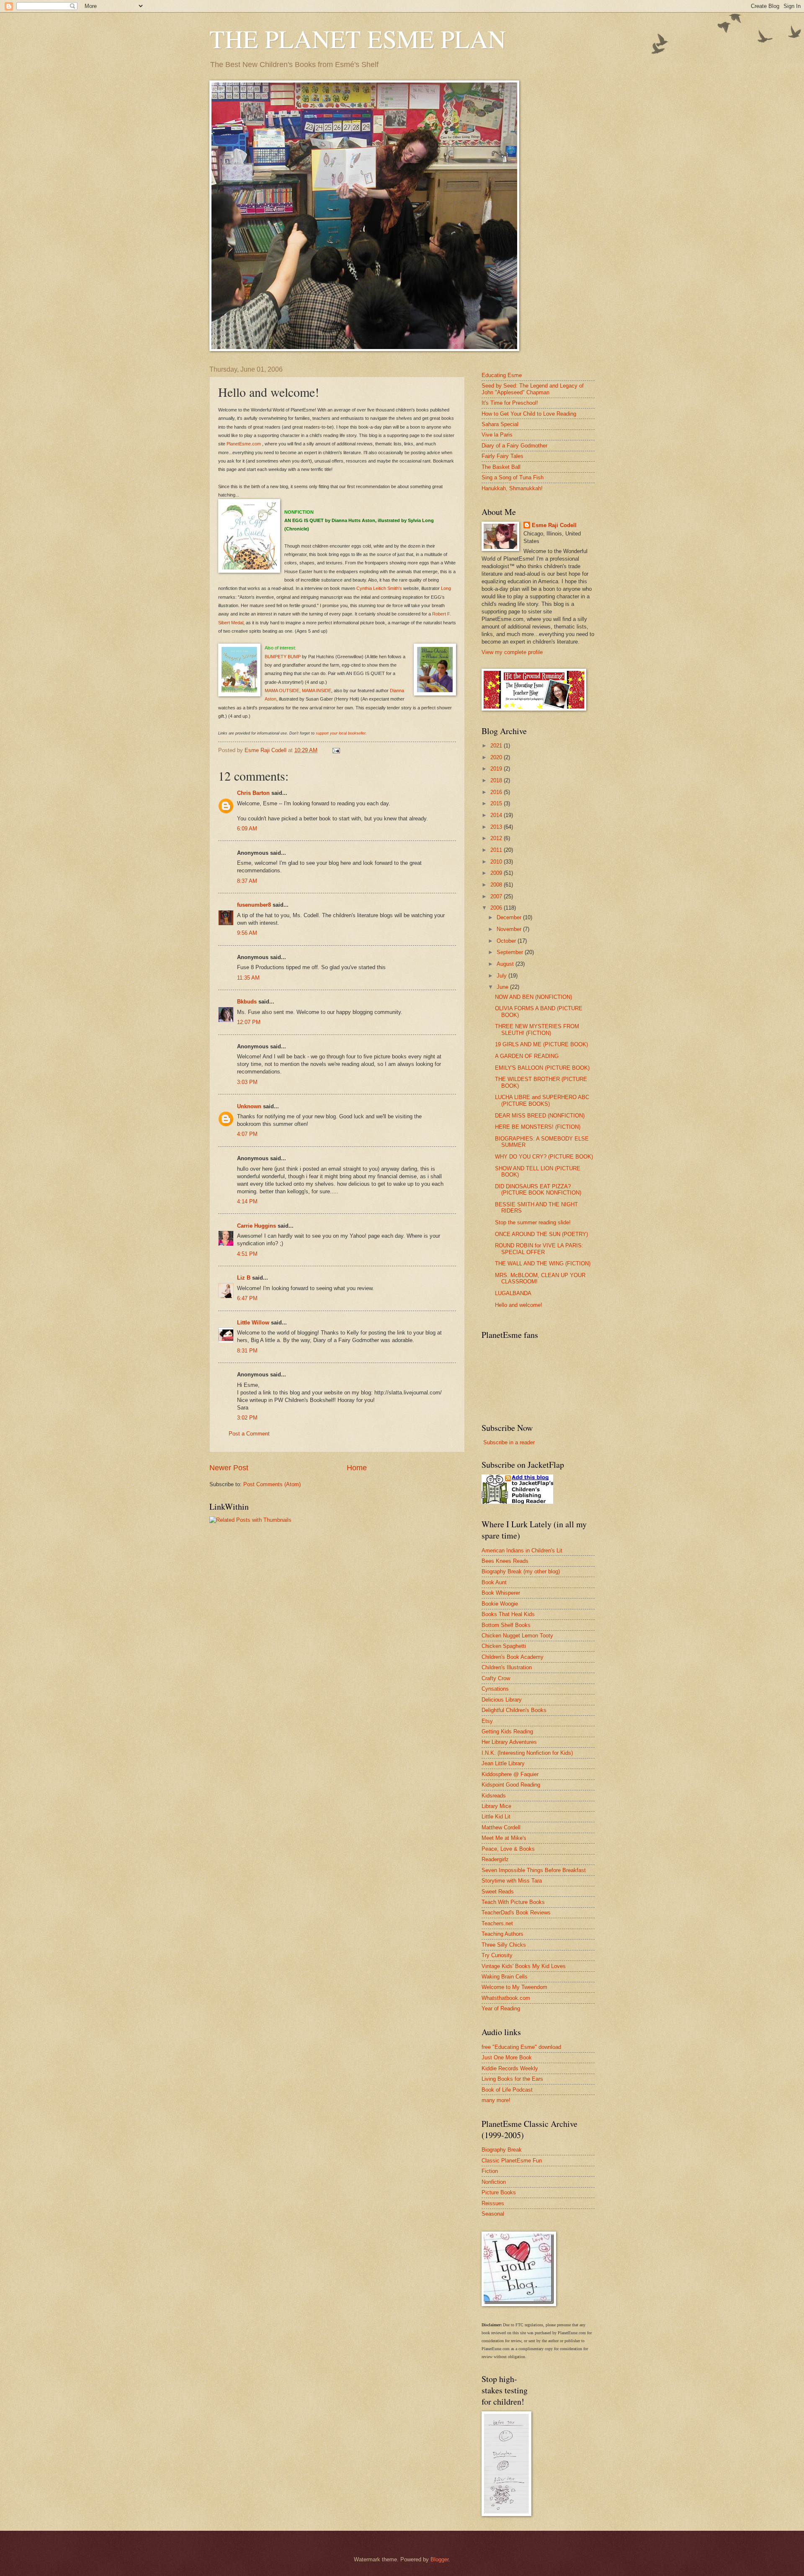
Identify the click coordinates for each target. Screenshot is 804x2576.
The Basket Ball (501, 467)
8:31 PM (247, 1351)
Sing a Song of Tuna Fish (513, 477)
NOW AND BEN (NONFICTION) (533, 997)
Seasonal (493, 2214)
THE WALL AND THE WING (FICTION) (543, 1263)
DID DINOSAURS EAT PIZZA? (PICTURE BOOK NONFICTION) (538, 1190)
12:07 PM (249, 1022)
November (510, 929)
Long (446, 588)
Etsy (487, 1721)
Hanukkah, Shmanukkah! (512, 488)
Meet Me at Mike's (504, 1838)
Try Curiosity (497, 1955)
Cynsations (495, 1689)
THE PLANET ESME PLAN (358, 39)
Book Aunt (494, 1582)
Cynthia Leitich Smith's (380, 588)
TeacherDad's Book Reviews (516, 1913)
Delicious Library (502, 1700)
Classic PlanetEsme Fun (512, 2161)
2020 (497, 757)
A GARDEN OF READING (527, 1056)
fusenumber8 (254, 905)
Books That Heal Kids (508, 1614)
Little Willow (253, 1323)
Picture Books (499, 2192)
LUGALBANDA (513, 1293)
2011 (497, 850)
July (502, 976)
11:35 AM (248, 978)
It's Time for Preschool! (510, 403)
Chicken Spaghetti (504, 1646)
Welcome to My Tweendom (514, 1987)
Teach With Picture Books (513, 1902)
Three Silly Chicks (504, 1945)
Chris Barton (253, 793)
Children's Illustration (507, 1667)
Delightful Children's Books (514, 1710)
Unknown (249, 1106)
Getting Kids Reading (507, 1732)
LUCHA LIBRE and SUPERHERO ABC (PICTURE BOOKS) (542, 1100)
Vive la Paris (497, 435)
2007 (497, 896)
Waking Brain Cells (505, 1977)
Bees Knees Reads (505, 1561)
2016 (497, 792)
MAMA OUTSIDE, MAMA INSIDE (298, 691)
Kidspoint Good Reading (511, 1785)
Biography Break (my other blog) (521, 1571)
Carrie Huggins (256, 1226)
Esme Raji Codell (554, 525)
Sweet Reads (498, 1892)
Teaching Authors (502, 1934)
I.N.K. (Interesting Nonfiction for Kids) (527, 1753)
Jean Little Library (503, 1763)
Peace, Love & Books (508, 1849)
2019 (497, 769)
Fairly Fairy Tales (502, 456)
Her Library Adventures (509, 1742)
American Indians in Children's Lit (522, 1551)
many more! (496, 2100)
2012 (497, 838)
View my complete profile (512, 652)
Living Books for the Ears (512, 2079)
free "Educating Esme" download (521, 2047)
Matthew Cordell (501, 1827)
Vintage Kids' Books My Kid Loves (524, 1966)
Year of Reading (501, 2008)
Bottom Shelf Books (506, 1625)
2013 (497, 827)
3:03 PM (247, 1082)
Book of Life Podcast (507, 2090)
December (510, 917)
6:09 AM (247, 829)
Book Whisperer (501, 1593)
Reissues (493, 2203)
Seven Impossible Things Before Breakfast (534, 1870)
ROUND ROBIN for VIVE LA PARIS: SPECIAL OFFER (539, 1249)
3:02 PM (247, 1418)
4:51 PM (247, 1254)
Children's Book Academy (513, 1657)
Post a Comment (249, 1434)
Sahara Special (500, 424)
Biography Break (502, 2150)
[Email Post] (336, 750)
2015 (497, 803)
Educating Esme (502, 375)
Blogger (439, 2559)
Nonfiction (494, 2182)
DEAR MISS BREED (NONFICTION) (540, 1116)
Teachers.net (497, 1923)
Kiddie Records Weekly (510, 2068)
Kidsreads (494, 1796)
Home (357, 1468)
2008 (497, 885)
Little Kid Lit (496, 1817)
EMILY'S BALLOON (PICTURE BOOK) (542, 1068)
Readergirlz (495, 1859)
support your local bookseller (341, 733)
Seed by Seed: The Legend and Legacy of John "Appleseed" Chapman (533, 389)
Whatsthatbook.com (506, 1998)
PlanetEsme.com (244, 444)
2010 (497, 862)
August (506, 964)
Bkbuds (247, 1002)
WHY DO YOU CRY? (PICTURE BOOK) (544, 1157)
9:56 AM (247, 933)
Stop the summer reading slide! (533, 1222)
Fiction (490, 2171)
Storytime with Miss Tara (512, 1881)
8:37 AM (247, 881)
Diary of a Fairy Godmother (514, 446)
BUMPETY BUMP (283, 657)
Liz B (244, 1278)
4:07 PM (247, 1134)
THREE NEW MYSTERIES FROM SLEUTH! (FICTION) (537, 1029)
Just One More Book (507, 2057)
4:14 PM (247, 1201)
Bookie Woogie (500, 1604)
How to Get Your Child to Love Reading (529, 414)
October (507, 941)
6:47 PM (247, 1298)
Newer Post (229, 1468)
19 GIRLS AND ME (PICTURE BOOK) (541, 1044)
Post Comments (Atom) (272, 1484)
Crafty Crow (496, 1678)
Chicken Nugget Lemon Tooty (517, 1636)
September (511, 952)
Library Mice (496, 1806)
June (503, 987)
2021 (497, 746)
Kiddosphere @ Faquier (510, 1774)
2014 (497, 815)
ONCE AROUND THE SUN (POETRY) (541, 1234)
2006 (497, 908)
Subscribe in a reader (509, 1442)
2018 (497, 780)
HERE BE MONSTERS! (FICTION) (538, 1127)
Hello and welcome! (519, 1305)
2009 (497, 873)
